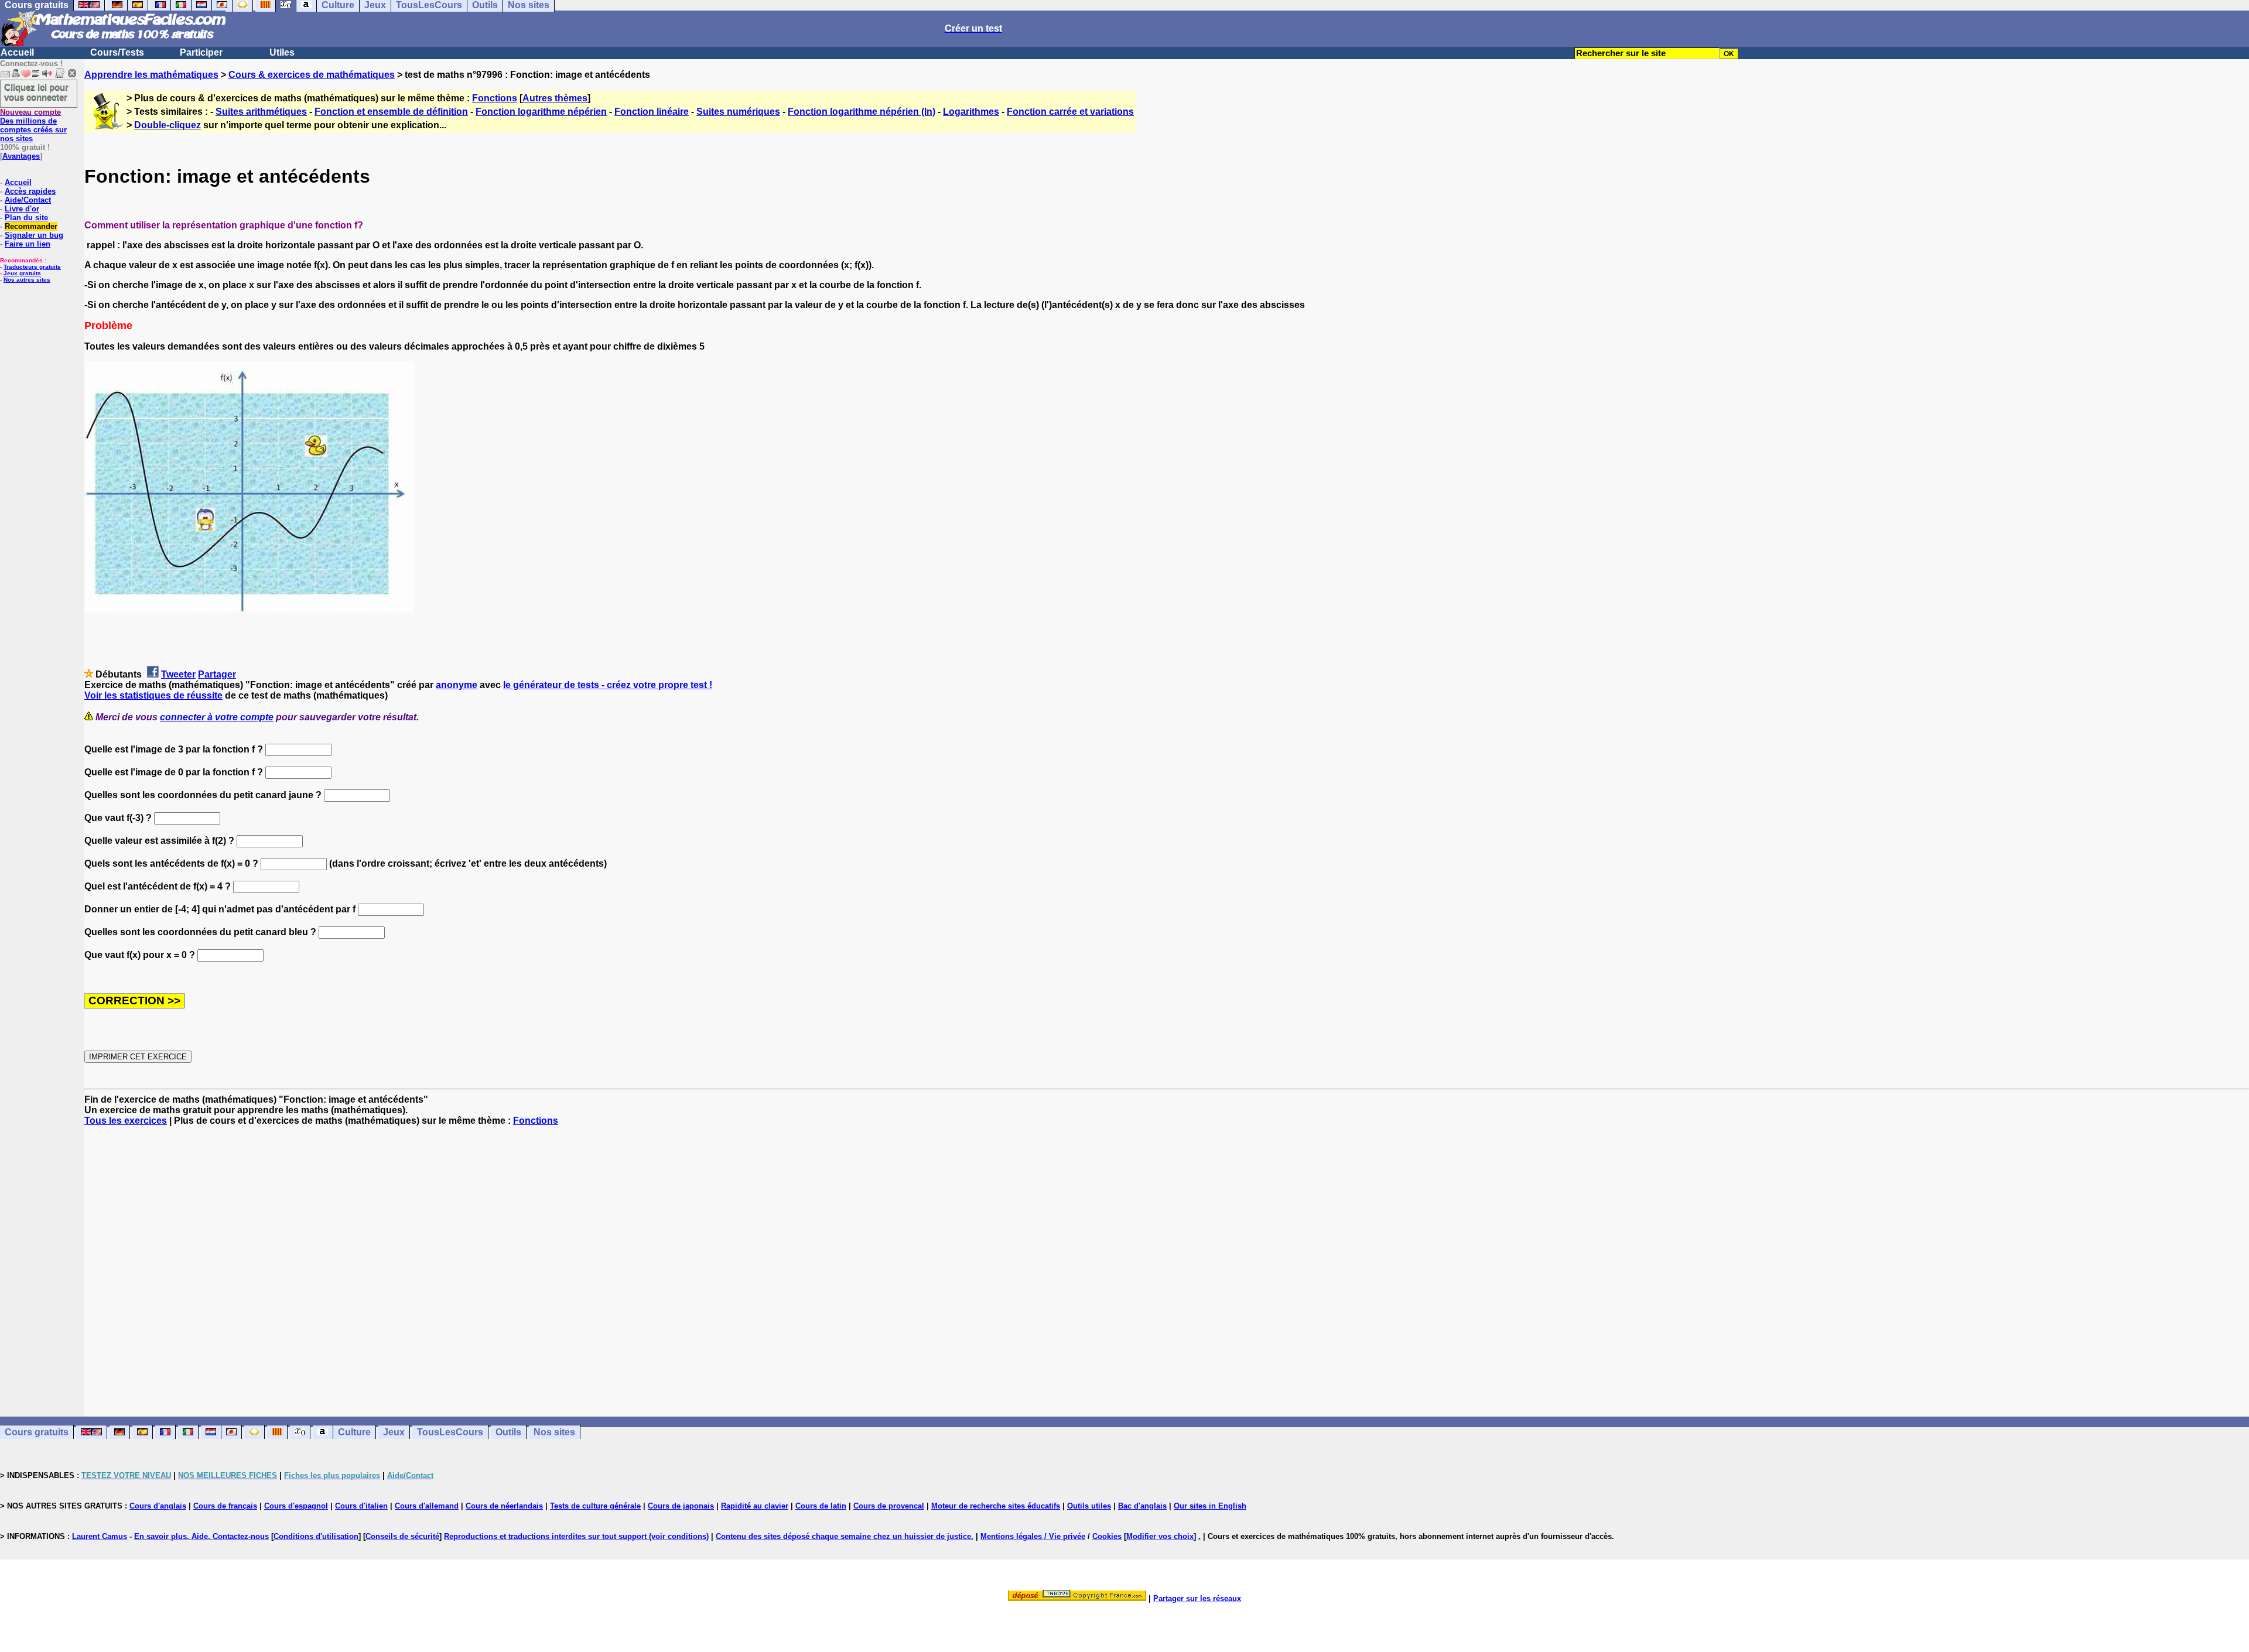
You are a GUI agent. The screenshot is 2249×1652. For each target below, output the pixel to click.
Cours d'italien (361, 1506)
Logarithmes (971, 112)
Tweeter (178, 674)
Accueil (17, 52)
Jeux (394, 1432)
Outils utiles (1089, 1506)
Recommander (31, 226)
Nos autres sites (27, 280)
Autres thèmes (555, 98)
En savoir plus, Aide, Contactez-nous (201, 1536)
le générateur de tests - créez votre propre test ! (608, 685)
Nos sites (554, 1432)
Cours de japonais (681, 1506)
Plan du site (26, 218)
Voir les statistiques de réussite (153, 695)
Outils (508, 1432)
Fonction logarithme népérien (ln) (862, 112)
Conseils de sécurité (402, 1536)
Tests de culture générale (595, 1506)
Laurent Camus (100, 1536)
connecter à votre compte (217, 717)
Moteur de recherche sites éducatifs (996, 1506)
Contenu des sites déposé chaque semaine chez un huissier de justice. (845, 1536)
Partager (217, 674)
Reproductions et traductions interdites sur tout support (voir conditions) (576, 1536)
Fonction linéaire (652, 112)
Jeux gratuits (22, 273)
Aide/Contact (28, 200)
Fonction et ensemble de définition (391, 112)
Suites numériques (738, 112)
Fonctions (495, 98)
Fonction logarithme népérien (541, 112)
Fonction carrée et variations (1070, 112)
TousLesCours (450, 1432)
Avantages (21, 156)
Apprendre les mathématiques (151, 75)
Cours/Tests (117, 52)
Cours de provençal (889, 1506)
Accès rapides (30, 191)
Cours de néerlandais (504, 1506)
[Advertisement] (1167, 1261)
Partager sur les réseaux (1197, 1598)
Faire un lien (28, 244)
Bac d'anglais (1142, 1506)
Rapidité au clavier (755, 1506)
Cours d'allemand (427, 1506)
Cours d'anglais (158, 1506)
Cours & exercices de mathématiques (312, 75)
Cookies (1107, 1536)
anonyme (457, 685)
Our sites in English (1210, 1506)
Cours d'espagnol (296, 1506)
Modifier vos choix (1160, 1536)
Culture (354, 1432)
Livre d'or (22, 209)
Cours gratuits (37, 1432)
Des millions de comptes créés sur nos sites (33, 125)
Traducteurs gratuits (32, 267)
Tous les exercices (126, 1121)
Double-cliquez (168, 125)
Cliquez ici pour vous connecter (36, 92)
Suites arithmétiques (261, 112)
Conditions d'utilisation (316, 1536)
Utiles (282, 52)
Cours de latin (821, 1506)
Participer (201, 52)
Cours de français (225, 1506)
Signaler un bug (34, 235)
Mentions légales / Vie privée (1033, 1536)
